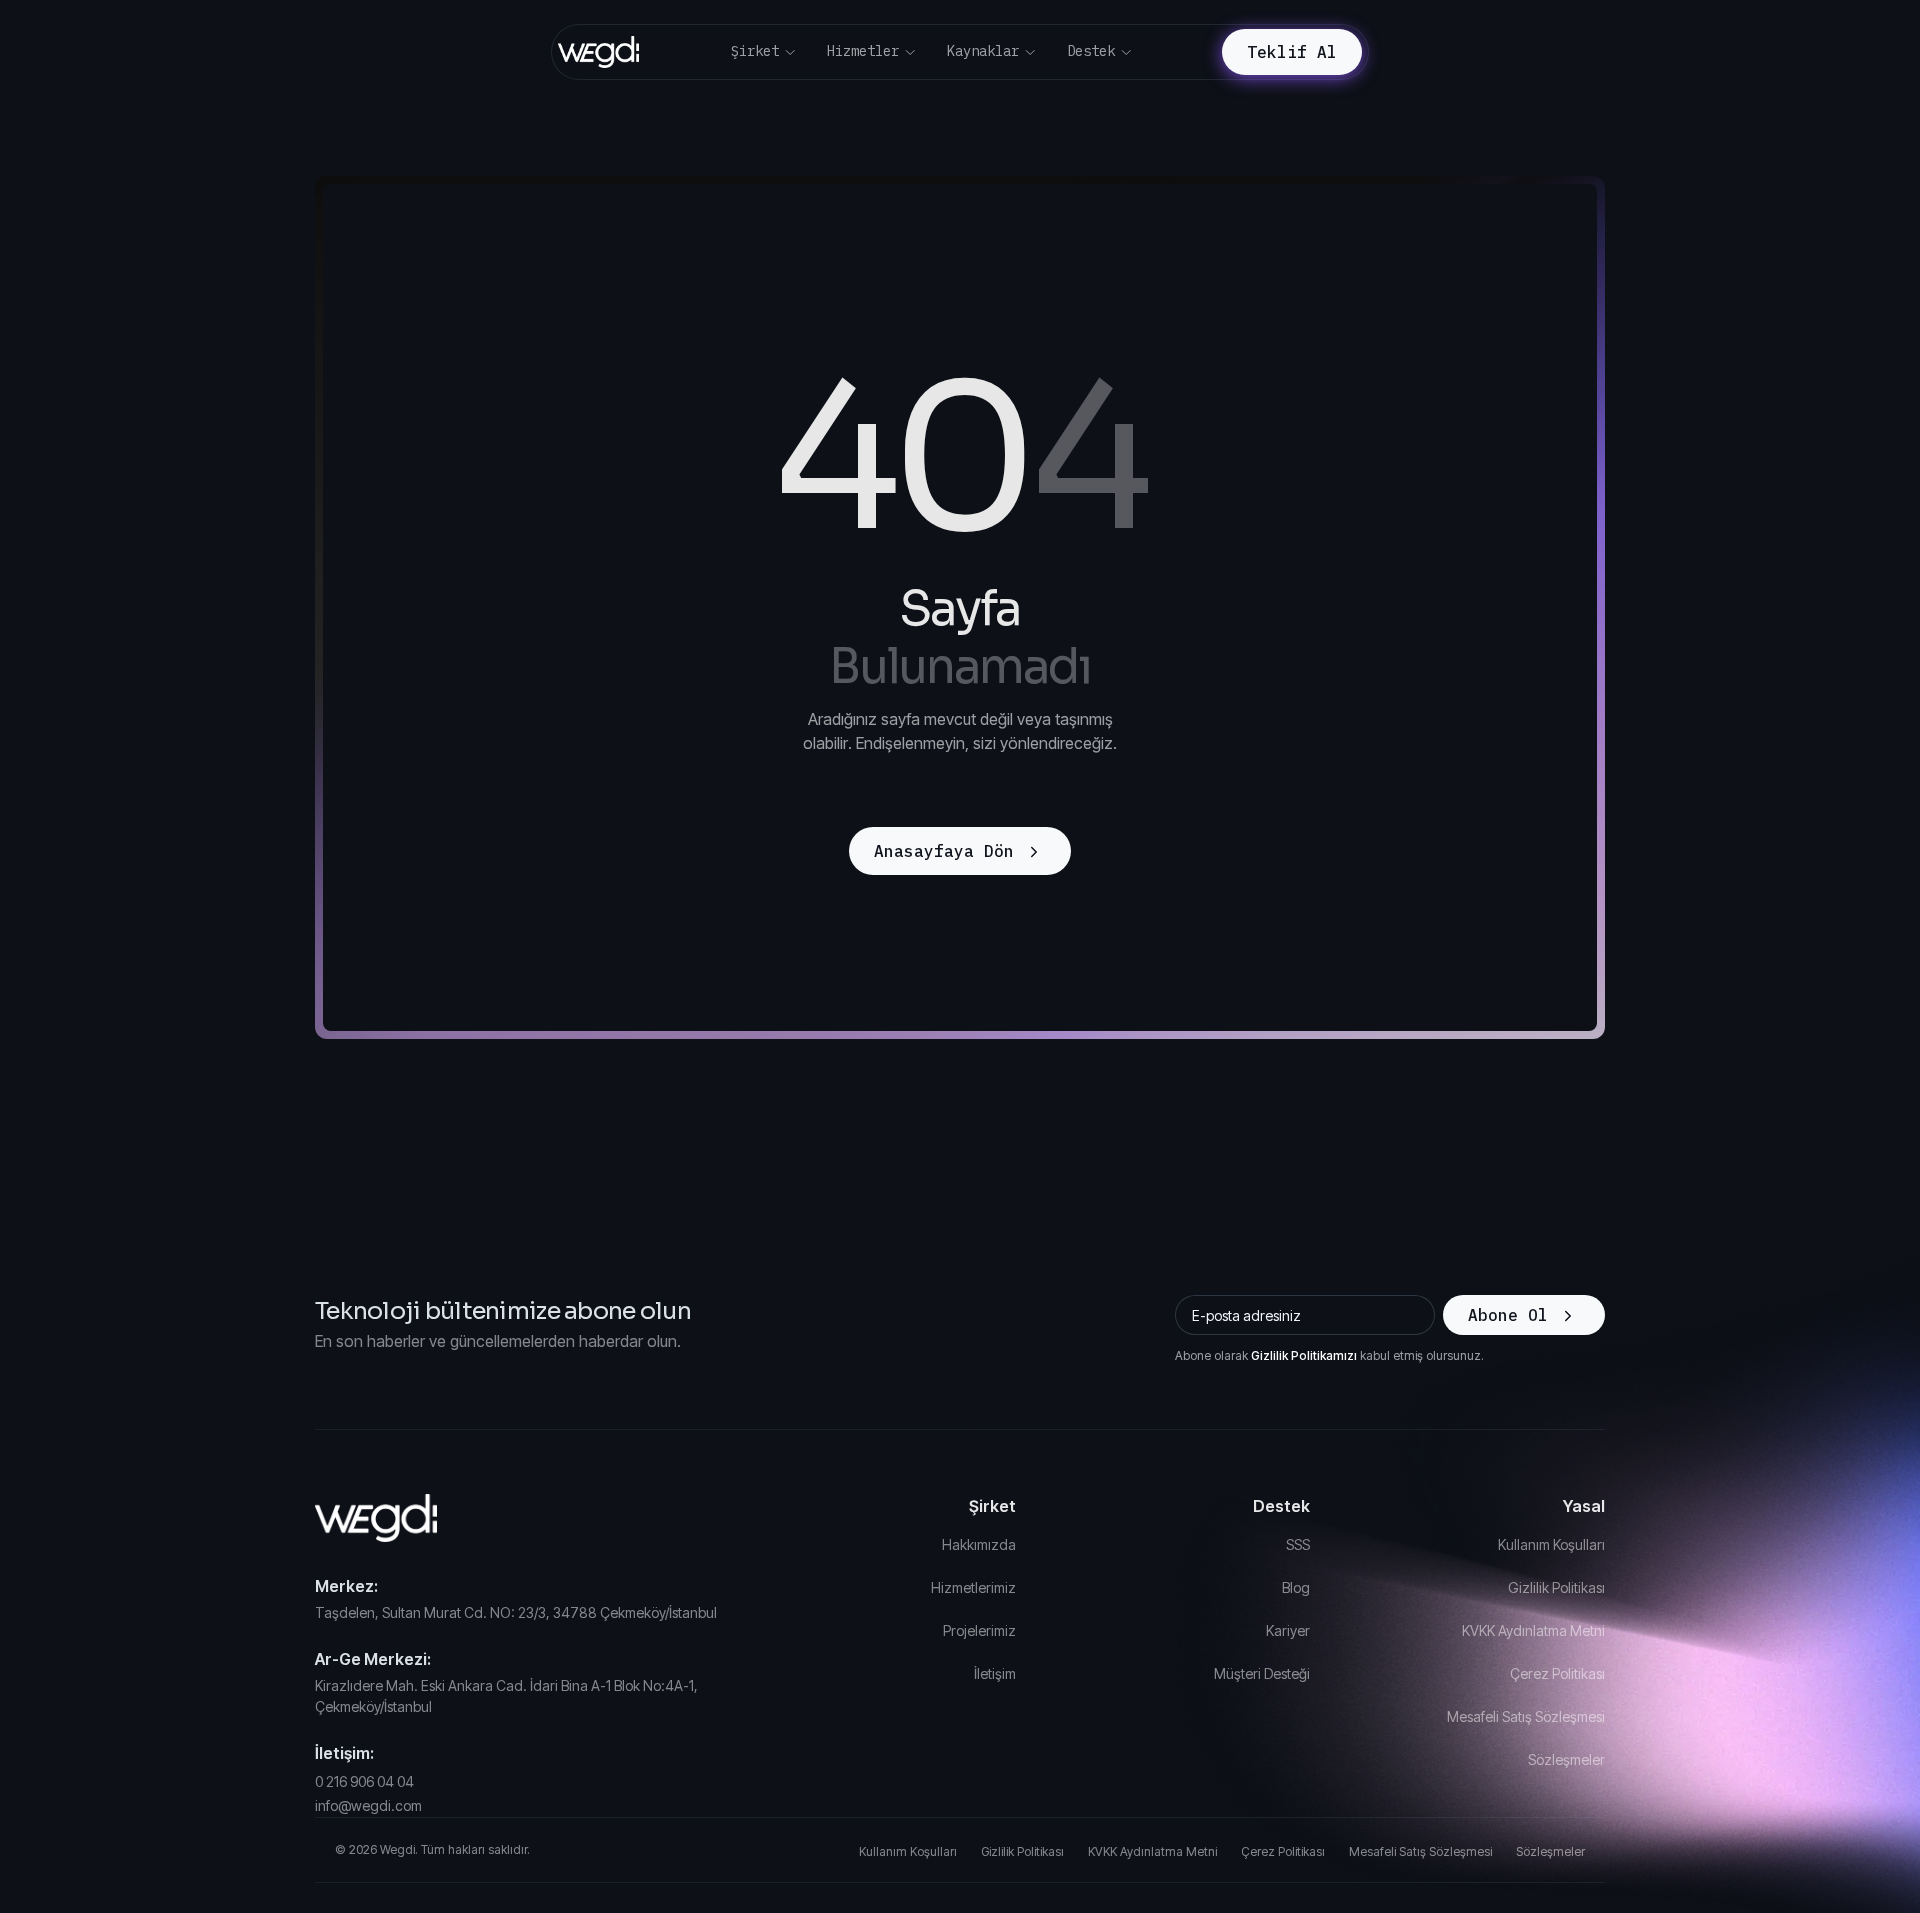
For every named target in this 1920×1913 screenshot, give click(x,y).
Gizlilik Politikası (1556, 1587)
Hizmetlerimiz (973, 1587)
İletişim (995, 1673)
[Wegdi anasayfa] (522, 1518)
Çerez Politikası (1557, 1673)
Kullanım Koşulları (1551, 1544)
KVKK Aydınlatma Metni (1533, 1630)
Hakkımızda (979, 1544)
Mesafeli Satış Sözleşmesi (1526, 1716)
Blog (1296, 1587)
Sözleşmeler (1566, 1759)
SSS (1298, 1544)
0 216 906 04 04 (364, 1781)
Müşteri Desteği (1262, 1673)
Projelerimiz (979, 1630)
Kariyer (1288, 1630)
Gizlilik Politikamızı (1304, 1355)
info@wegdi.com (368, 1805)
